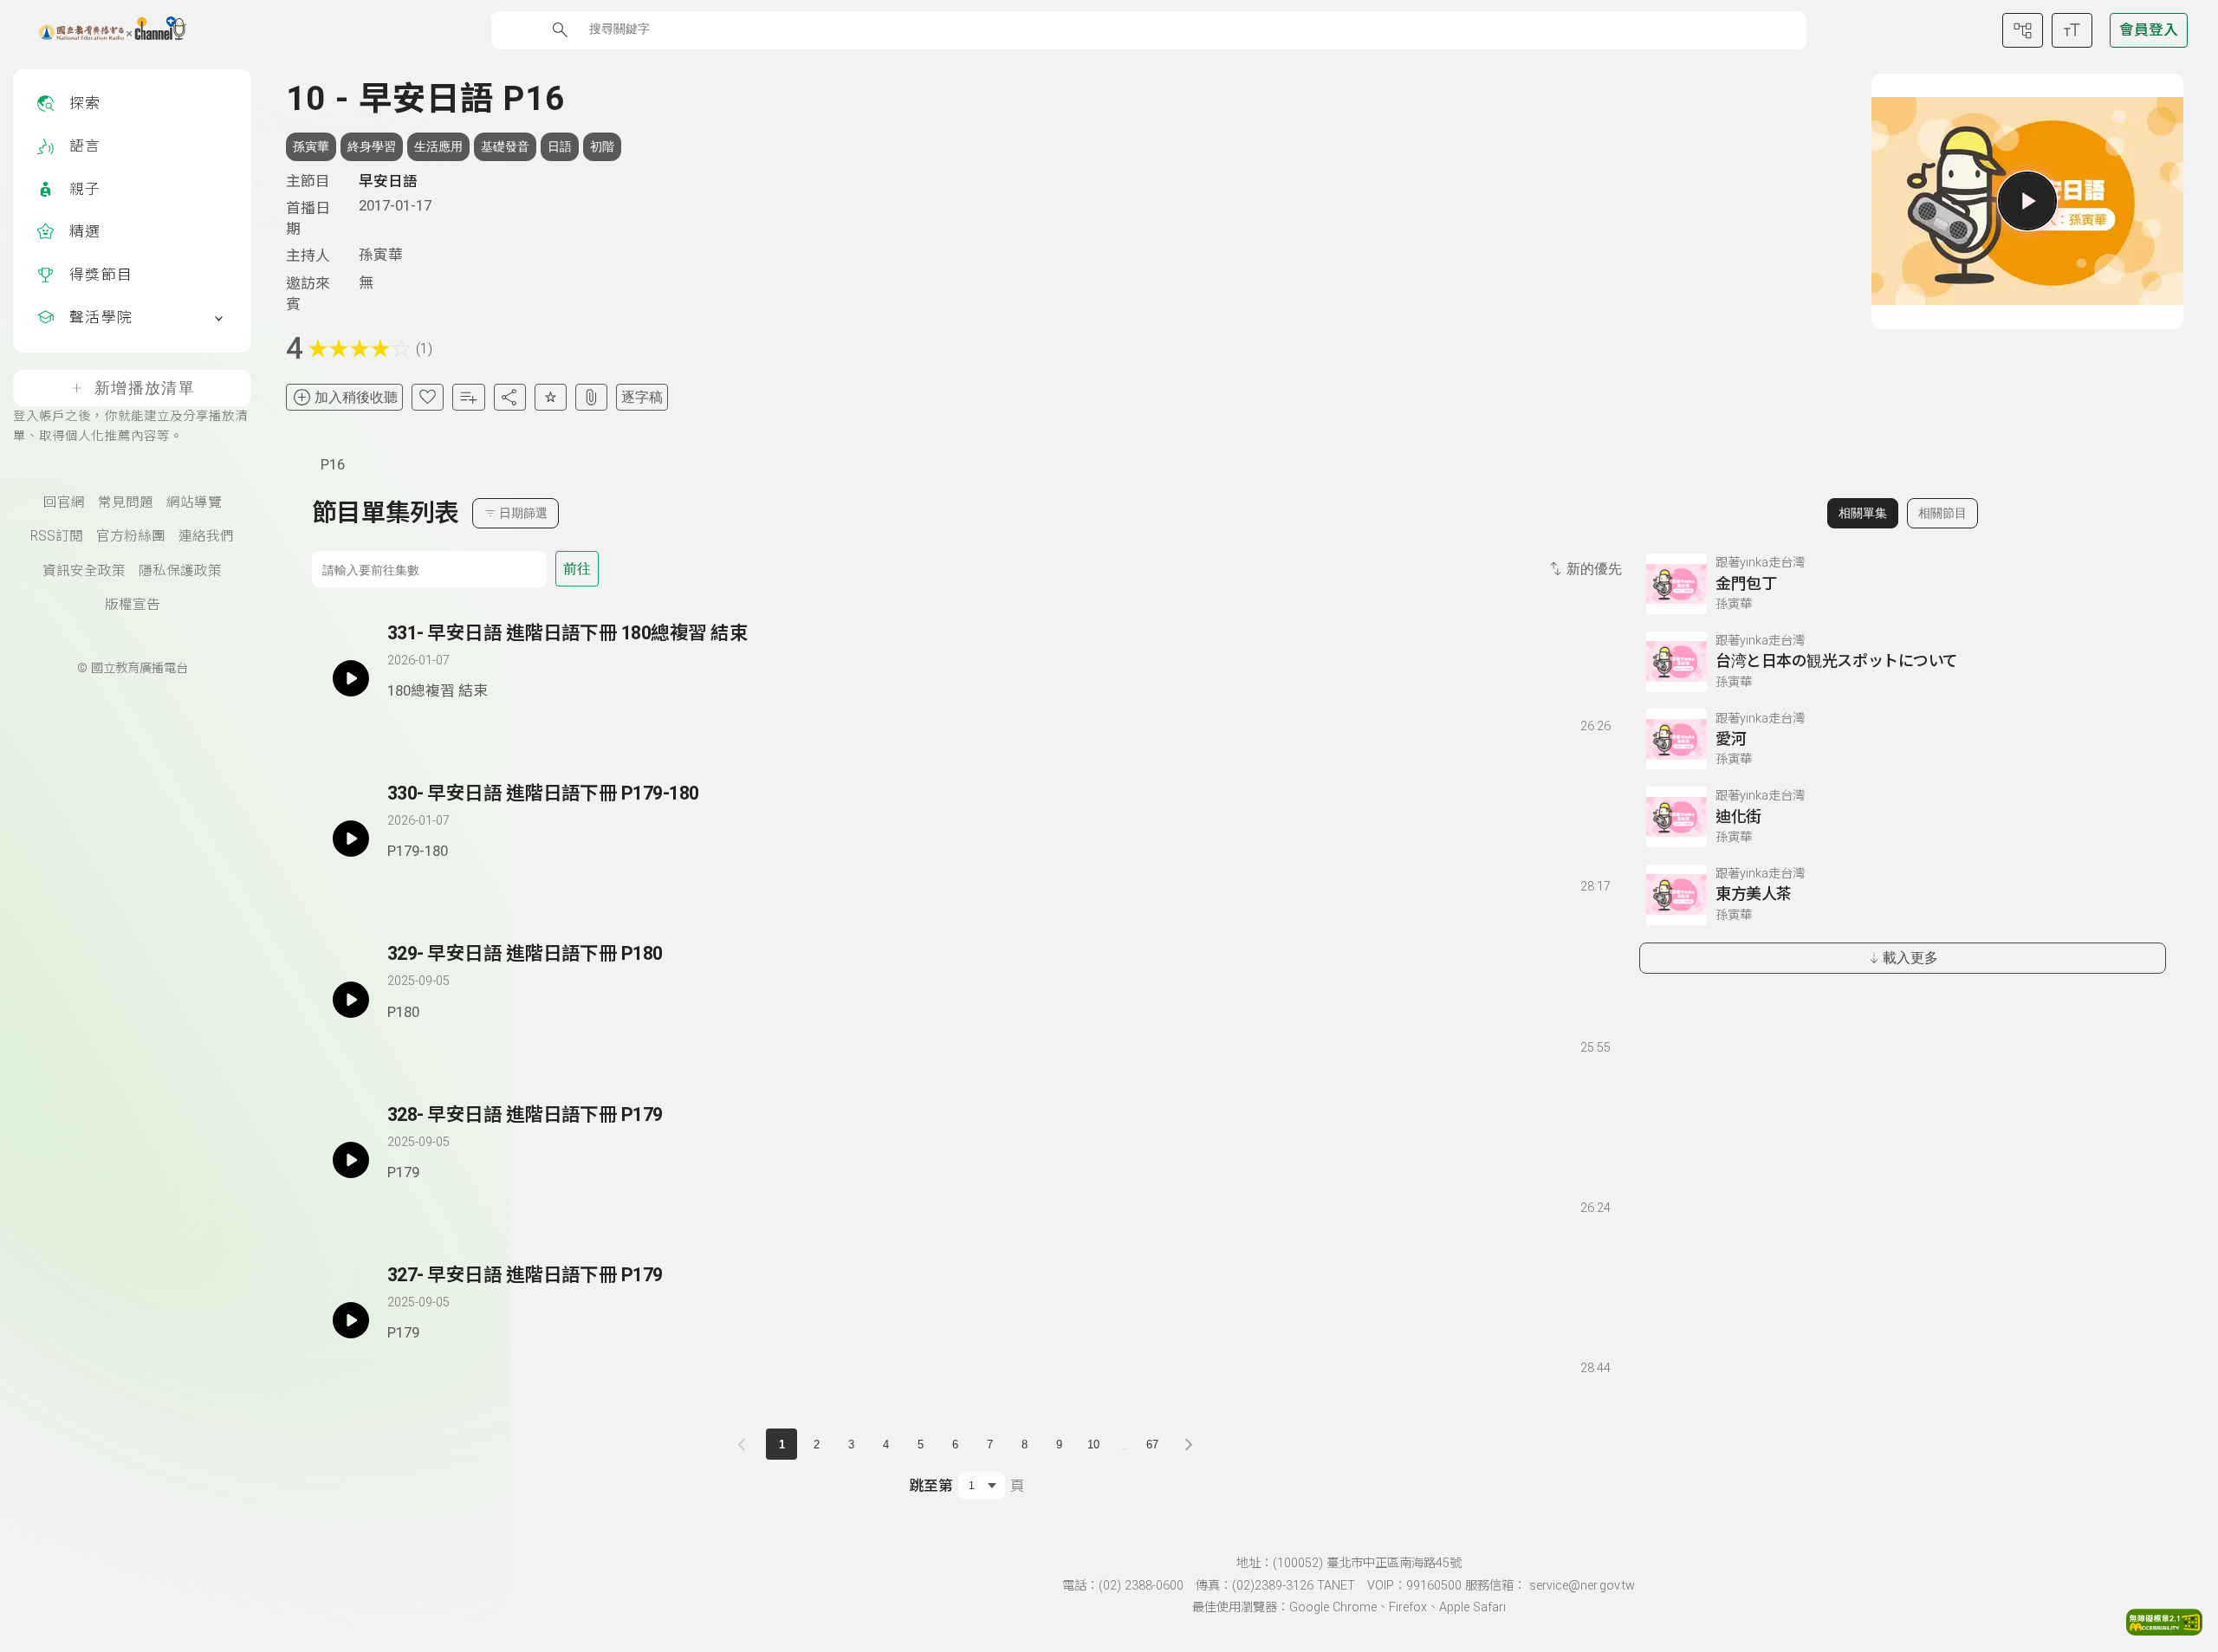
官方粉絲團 (131, 536)
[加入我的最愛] (428, 397)
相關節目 (1942, 513)
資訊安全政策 (84, 571)
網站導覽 (194, 502)
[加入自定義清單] (468, 397)
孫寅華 (311, 146)
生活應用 (438, 146)
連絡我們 (206, 536)
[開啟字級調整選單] (2072, 30)
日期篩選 (523, 513)
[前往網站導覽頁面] (2023, 30)
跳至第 (931, 1486)
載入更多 (1910, 958)
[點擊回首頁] (102, 30)
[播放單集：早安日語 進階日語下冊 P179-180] (351, 839)
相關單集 (1863, 513)
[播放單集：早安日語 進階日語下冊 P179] (351, 1160)
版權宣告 (133, 605)
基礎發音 (505, 146)
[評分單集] (551, 397)
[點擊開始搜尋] (560, 30)
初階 (602, 146)
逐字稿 (642, 397)
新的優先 (1594, 569)
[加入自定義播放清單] (431, 722)
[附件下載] (591, 397)
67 (1152, 1445)
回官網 (64, 502)
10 (1093, 1445)
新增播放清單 (145, 388)
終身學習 (372, 146)
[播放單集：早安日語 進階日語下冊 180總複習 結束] (351, 678)
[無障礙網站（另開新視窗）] (2164, 1630)
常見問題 (126, 502)
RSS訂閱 (57, 536)
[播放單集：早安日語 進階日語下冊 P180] (351, 999)
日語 (560, 146)
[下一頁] (1189, 1444)
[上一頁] (745, 1444)
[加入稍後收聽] (399, 722)
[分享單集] (510, 397)
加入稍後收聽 (356, 397)
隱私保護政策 (180, 571)
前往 (577, 569)
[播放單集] (2027, 201)
